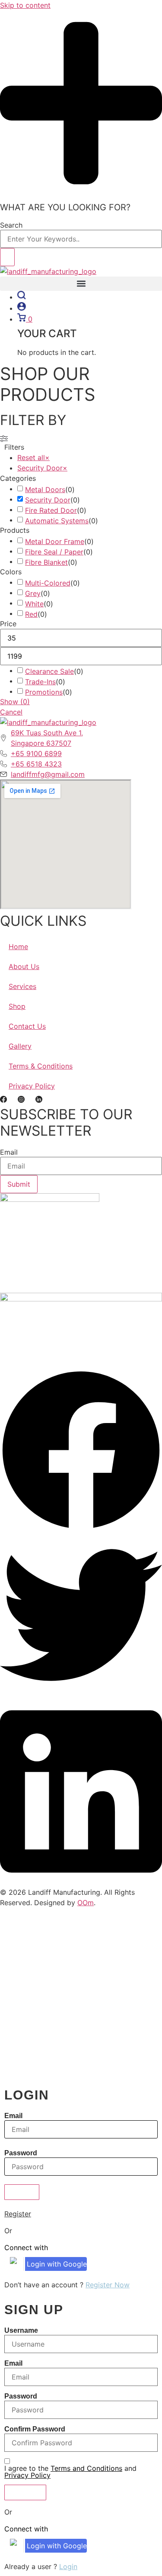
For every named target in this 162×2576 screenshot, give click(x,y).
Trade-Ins (40, 682)
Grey (33, 593)
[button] (81, 284)
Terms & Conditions (41, 1066)
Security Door (48, 500)
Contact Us (27, 1026)
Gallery (20, 1046)
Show (15, 702)
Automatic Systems (57, 521)
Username (21, 2331)
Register (18, 2214)
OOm (86, 1903)
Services (22, 986)
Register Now (108, 2285)
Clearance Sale (49, 671)
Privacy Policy (32, 1086)
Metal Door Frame (55, 541)
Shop (17, 1006)
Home (18, 947)
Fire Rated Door (51, 510)
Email (9, 1152)
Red (31, 614)
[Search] (7, 257)
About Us (24, 966)
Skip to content (25, 5)
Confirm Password (35, 2429)
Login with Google (57, 2264)
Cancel (11, 712)
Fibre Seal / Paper (54, 552)
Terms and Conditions (86, 2468)
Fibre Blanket (46, 562)
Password (21, 2153)
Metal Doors (45, 489)
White (34, 604)
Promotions (44, 692)
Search (11, 225)
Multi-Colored (48, 583)
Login (68, 2566)
